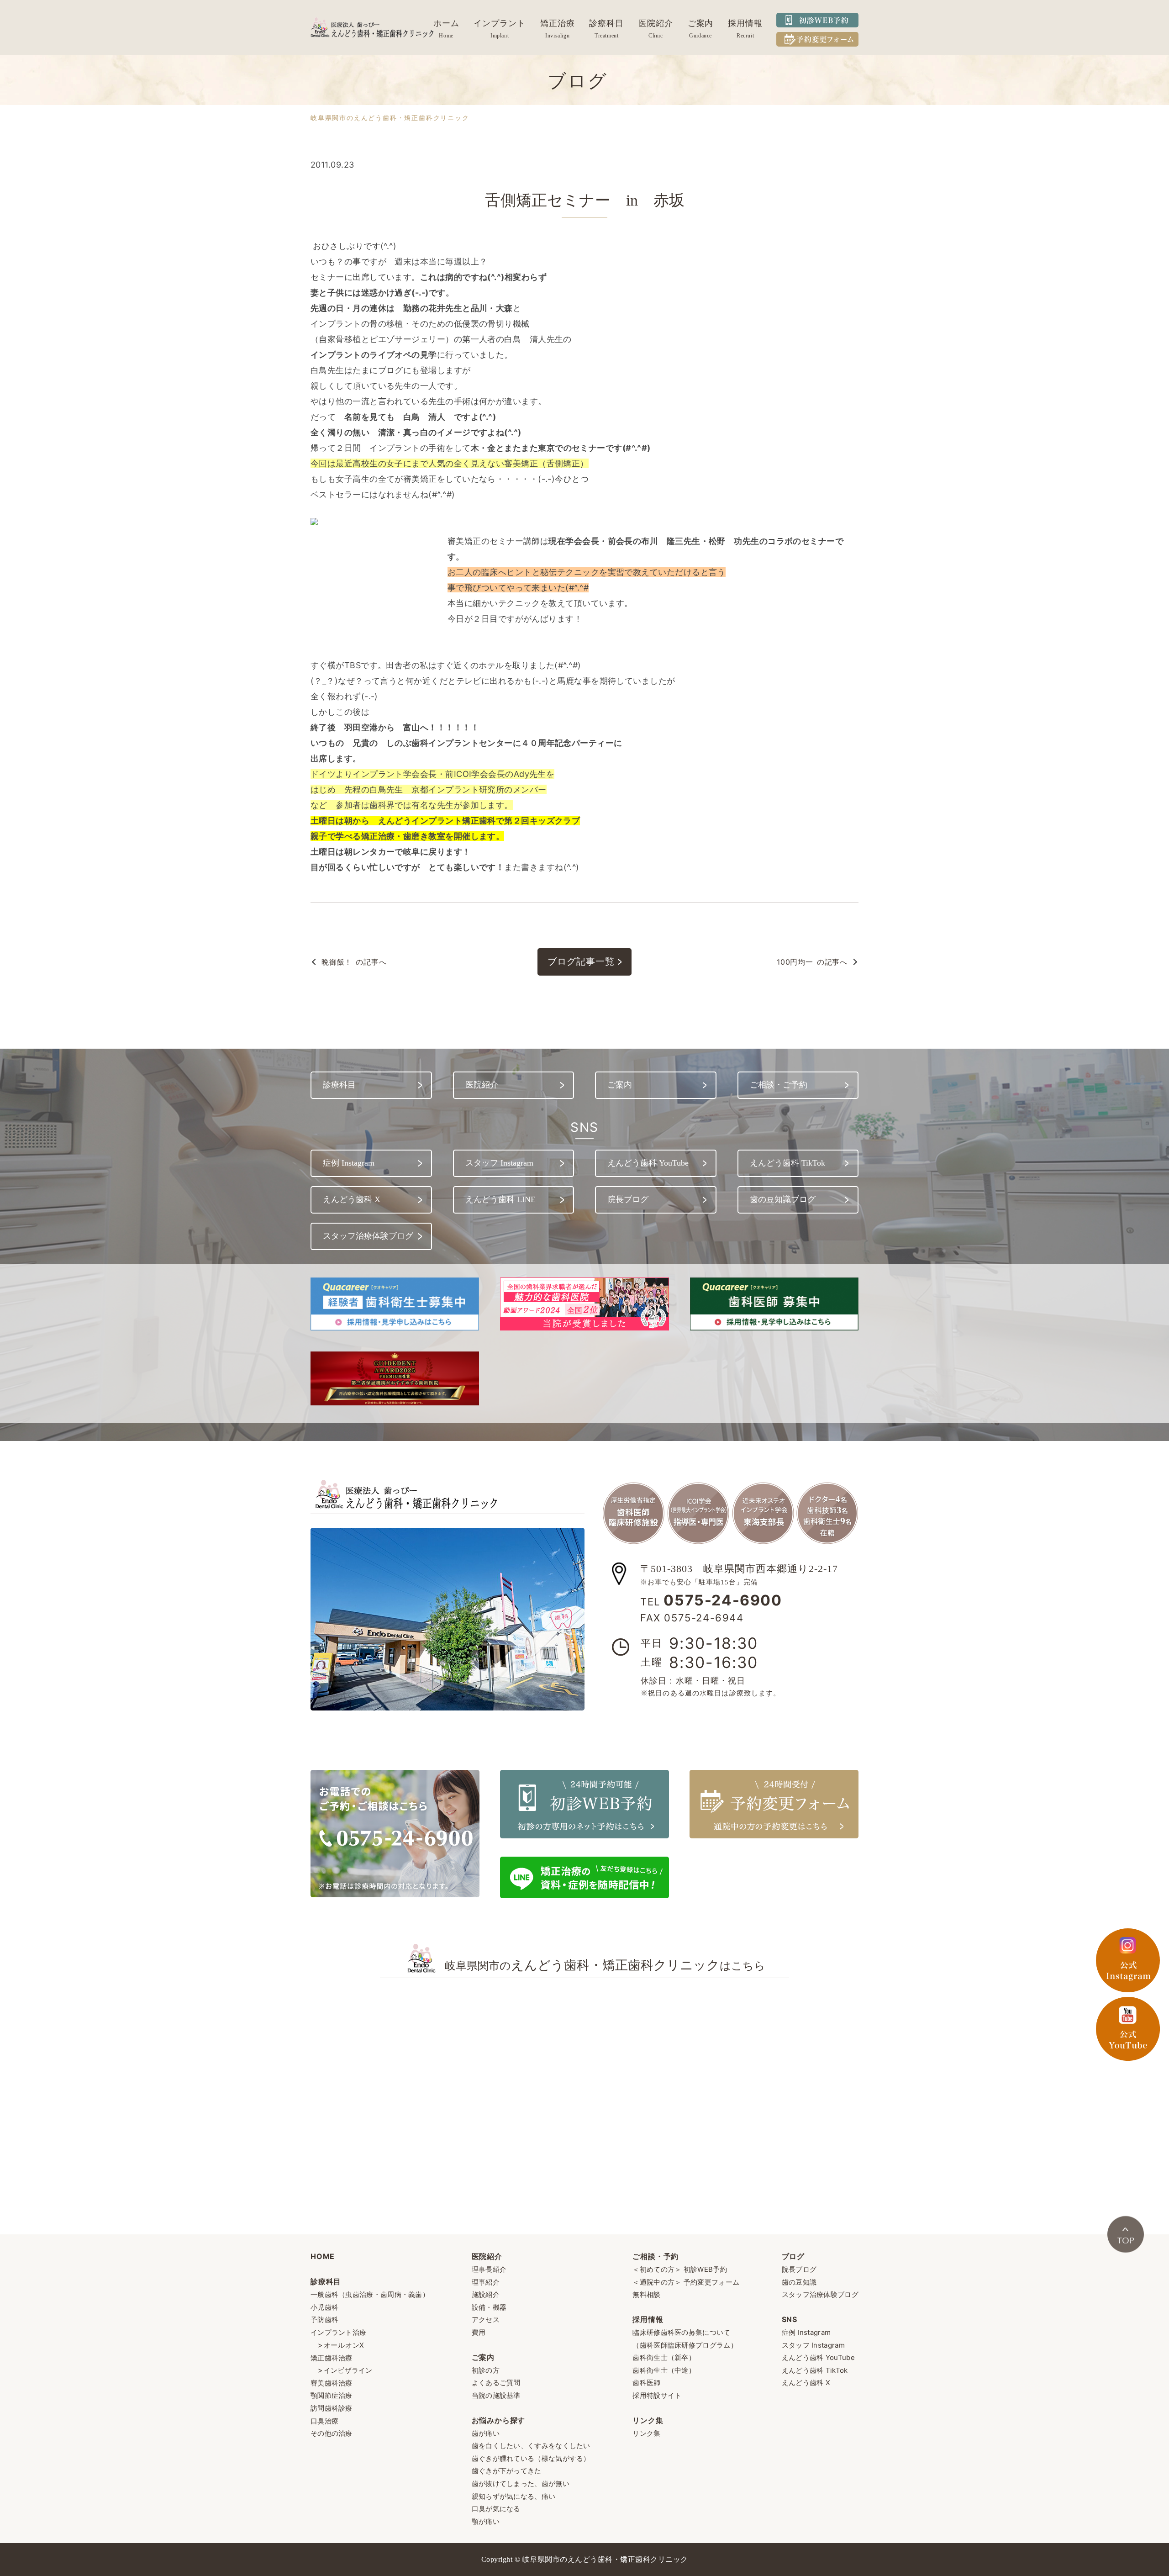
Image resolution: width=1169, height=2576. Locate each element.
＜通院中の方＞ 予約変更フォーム (686, 2282)
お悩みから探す (499, 2420)
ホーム (446, 23)
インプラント (499, 23)
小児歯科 (324, 2307)
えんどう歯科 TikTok (815, 2370)
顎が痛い (486, 2521)
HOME (323, 2256)
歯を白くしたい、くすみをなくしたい (531, 2446)
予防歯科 (324, 2320)
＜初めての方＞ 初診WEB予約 (680, 2269)
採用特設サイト (657, 2395)
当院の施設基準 (496, 2395)
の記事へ (354, 962)
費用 (479, 2332)
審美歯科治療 (332, 2383)
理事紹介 (486, 2282)
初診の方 (486, 2370)
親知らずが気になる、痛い (514, 2496)
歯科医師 (646, 2383)
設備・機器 (489, 2307)
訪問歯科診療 (332, 2408)
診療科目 (606, 23)
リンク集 (648, 2420)
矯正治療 (558, 23)
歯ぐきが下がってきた (507, 2471)
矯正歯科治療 (332, 2358)
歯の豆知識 (799, 2282)
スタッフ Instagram (813, 2345)
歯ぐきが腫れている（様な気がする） (531, 2458)
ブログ (793, 2256)
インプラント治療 (338, 2332)
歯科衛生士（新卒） (664, 2357)
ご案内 (701, 23)
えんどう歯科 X (806, 2383)
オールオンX (344, 2345)
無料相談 (646, 2294)
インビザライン (348, 2370)
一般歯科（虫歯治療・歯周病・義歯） (370, 2294)
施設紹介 (486, 2294)
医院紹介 (656, 23)
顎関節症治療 (332, 2395)
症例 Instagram (806, 2332)
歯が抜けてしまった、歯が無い (521, 2484)
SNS (790, 2319)
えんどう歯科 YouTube (818, 2357)
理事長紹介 (489, 2269)
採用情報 (745, 23)
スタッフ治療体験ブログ (820, 2294)
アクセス (486, 2320)
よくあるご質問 (496, 2383)
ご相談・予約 (656, 2256)
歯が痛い (486, 2433)
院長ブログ (799, 2269)
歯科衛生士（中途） (664, 2370)
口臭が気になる (496, 2509)
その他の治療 (332, 2433)
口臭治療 (324, 2421)
